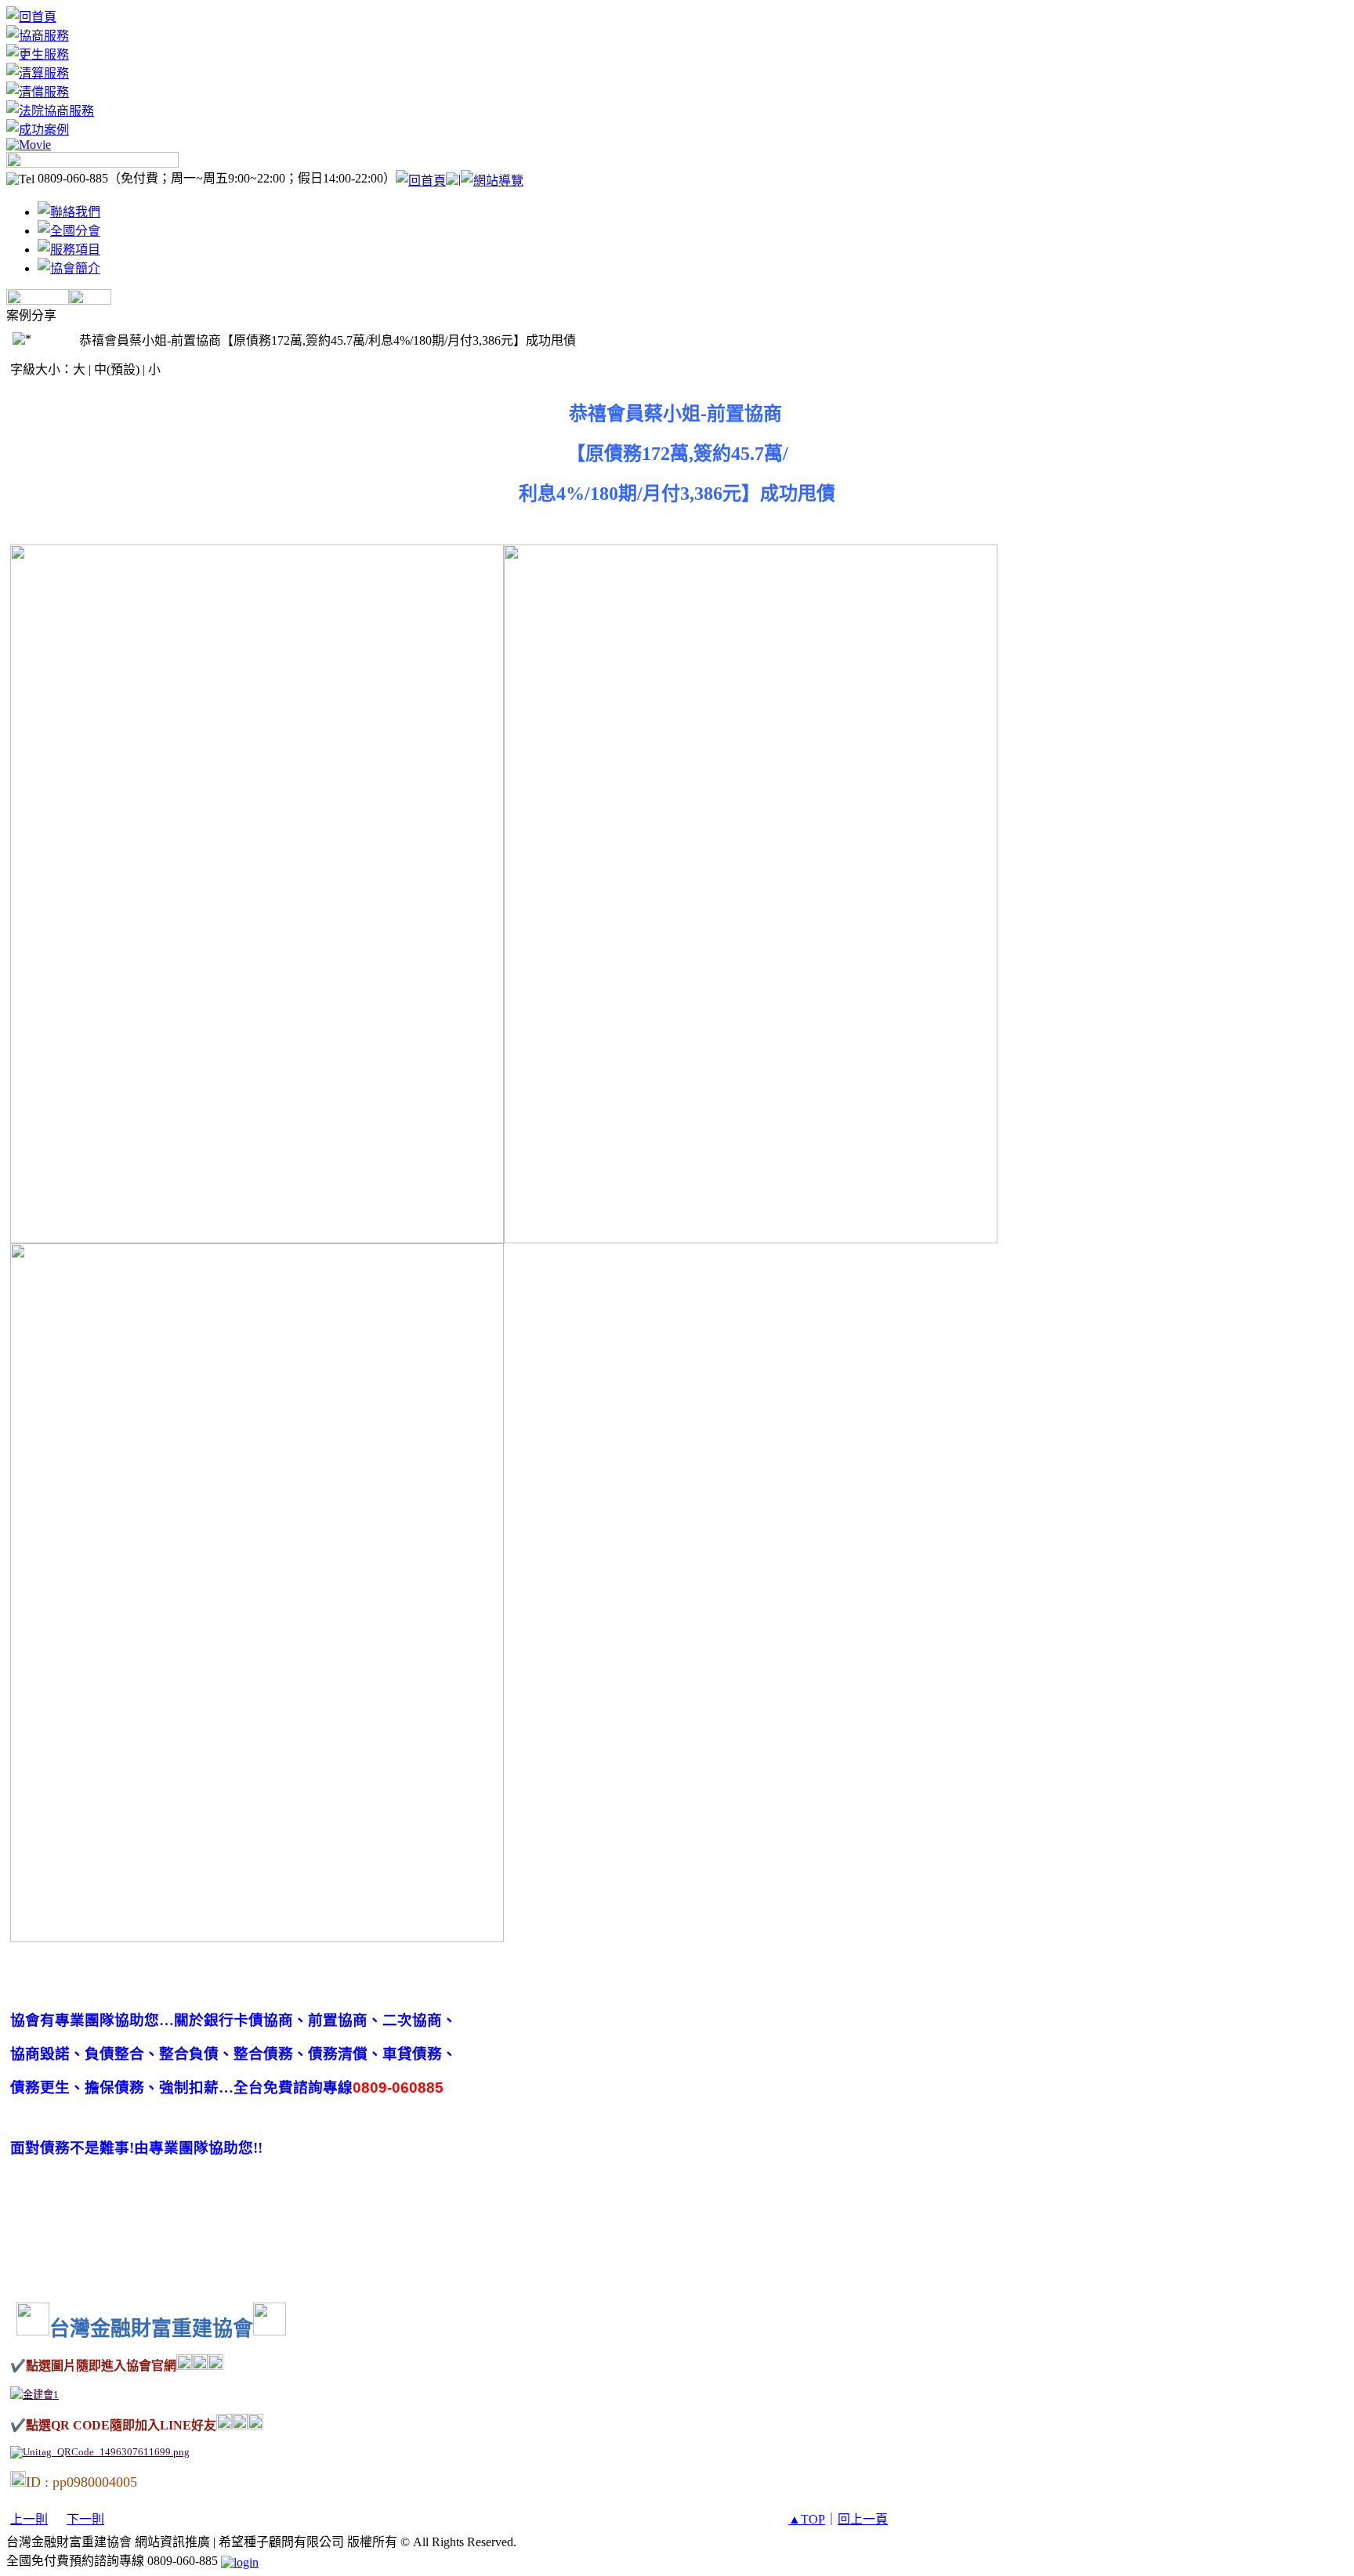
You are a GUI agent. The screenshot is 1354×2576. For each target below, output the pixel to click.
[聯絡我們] (69, 212)
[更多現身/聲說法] (92, 163)
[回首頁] (31, 17)
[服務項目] (69, 250)
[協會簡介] (69, 268)
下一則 (85, 2519)
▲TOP (807, 2519)
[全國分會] (69, 231)
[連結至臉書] (90, 300)
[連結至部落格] (38, 300)
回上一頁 (863, 2519)
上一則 (29, 2519)
